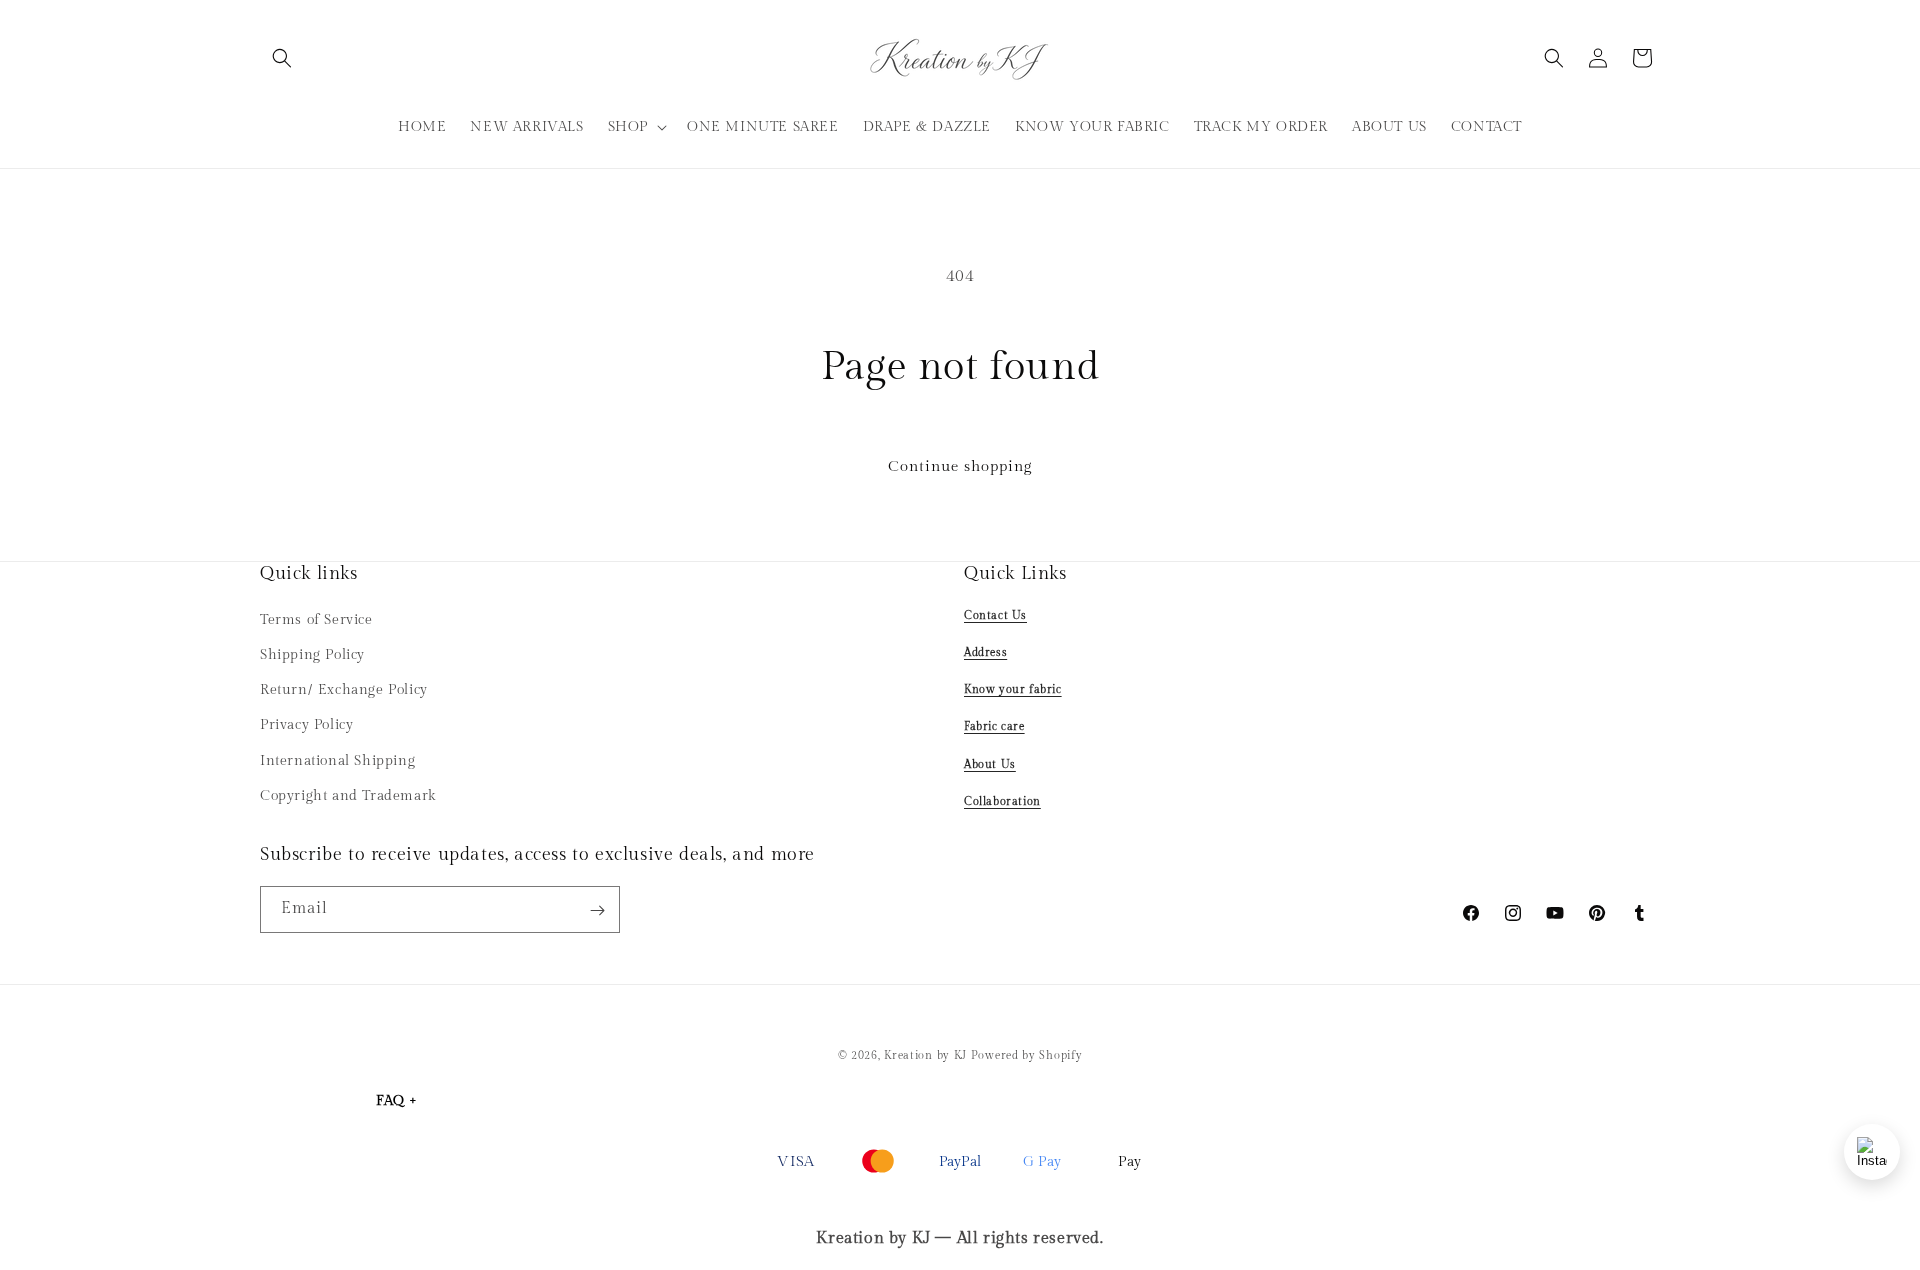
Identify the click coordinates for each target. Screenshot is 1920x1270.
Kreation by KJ (925, 1055)
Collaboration (1002, 800)
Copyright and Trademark (348, 795)
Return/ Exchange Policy (344, 689)
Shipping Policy (312, 654)
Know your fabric (1013, 688)
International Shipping (337, 760)
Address (985, 651)
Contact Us (995, 614)
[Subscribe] (597, 910)
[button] (282, 58)
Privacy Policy (306, 725)
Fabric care (994, 726)
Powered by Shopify (1027, 1055)
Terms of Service (316, 619)
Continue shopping (960, 466)
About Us (990, 763)
